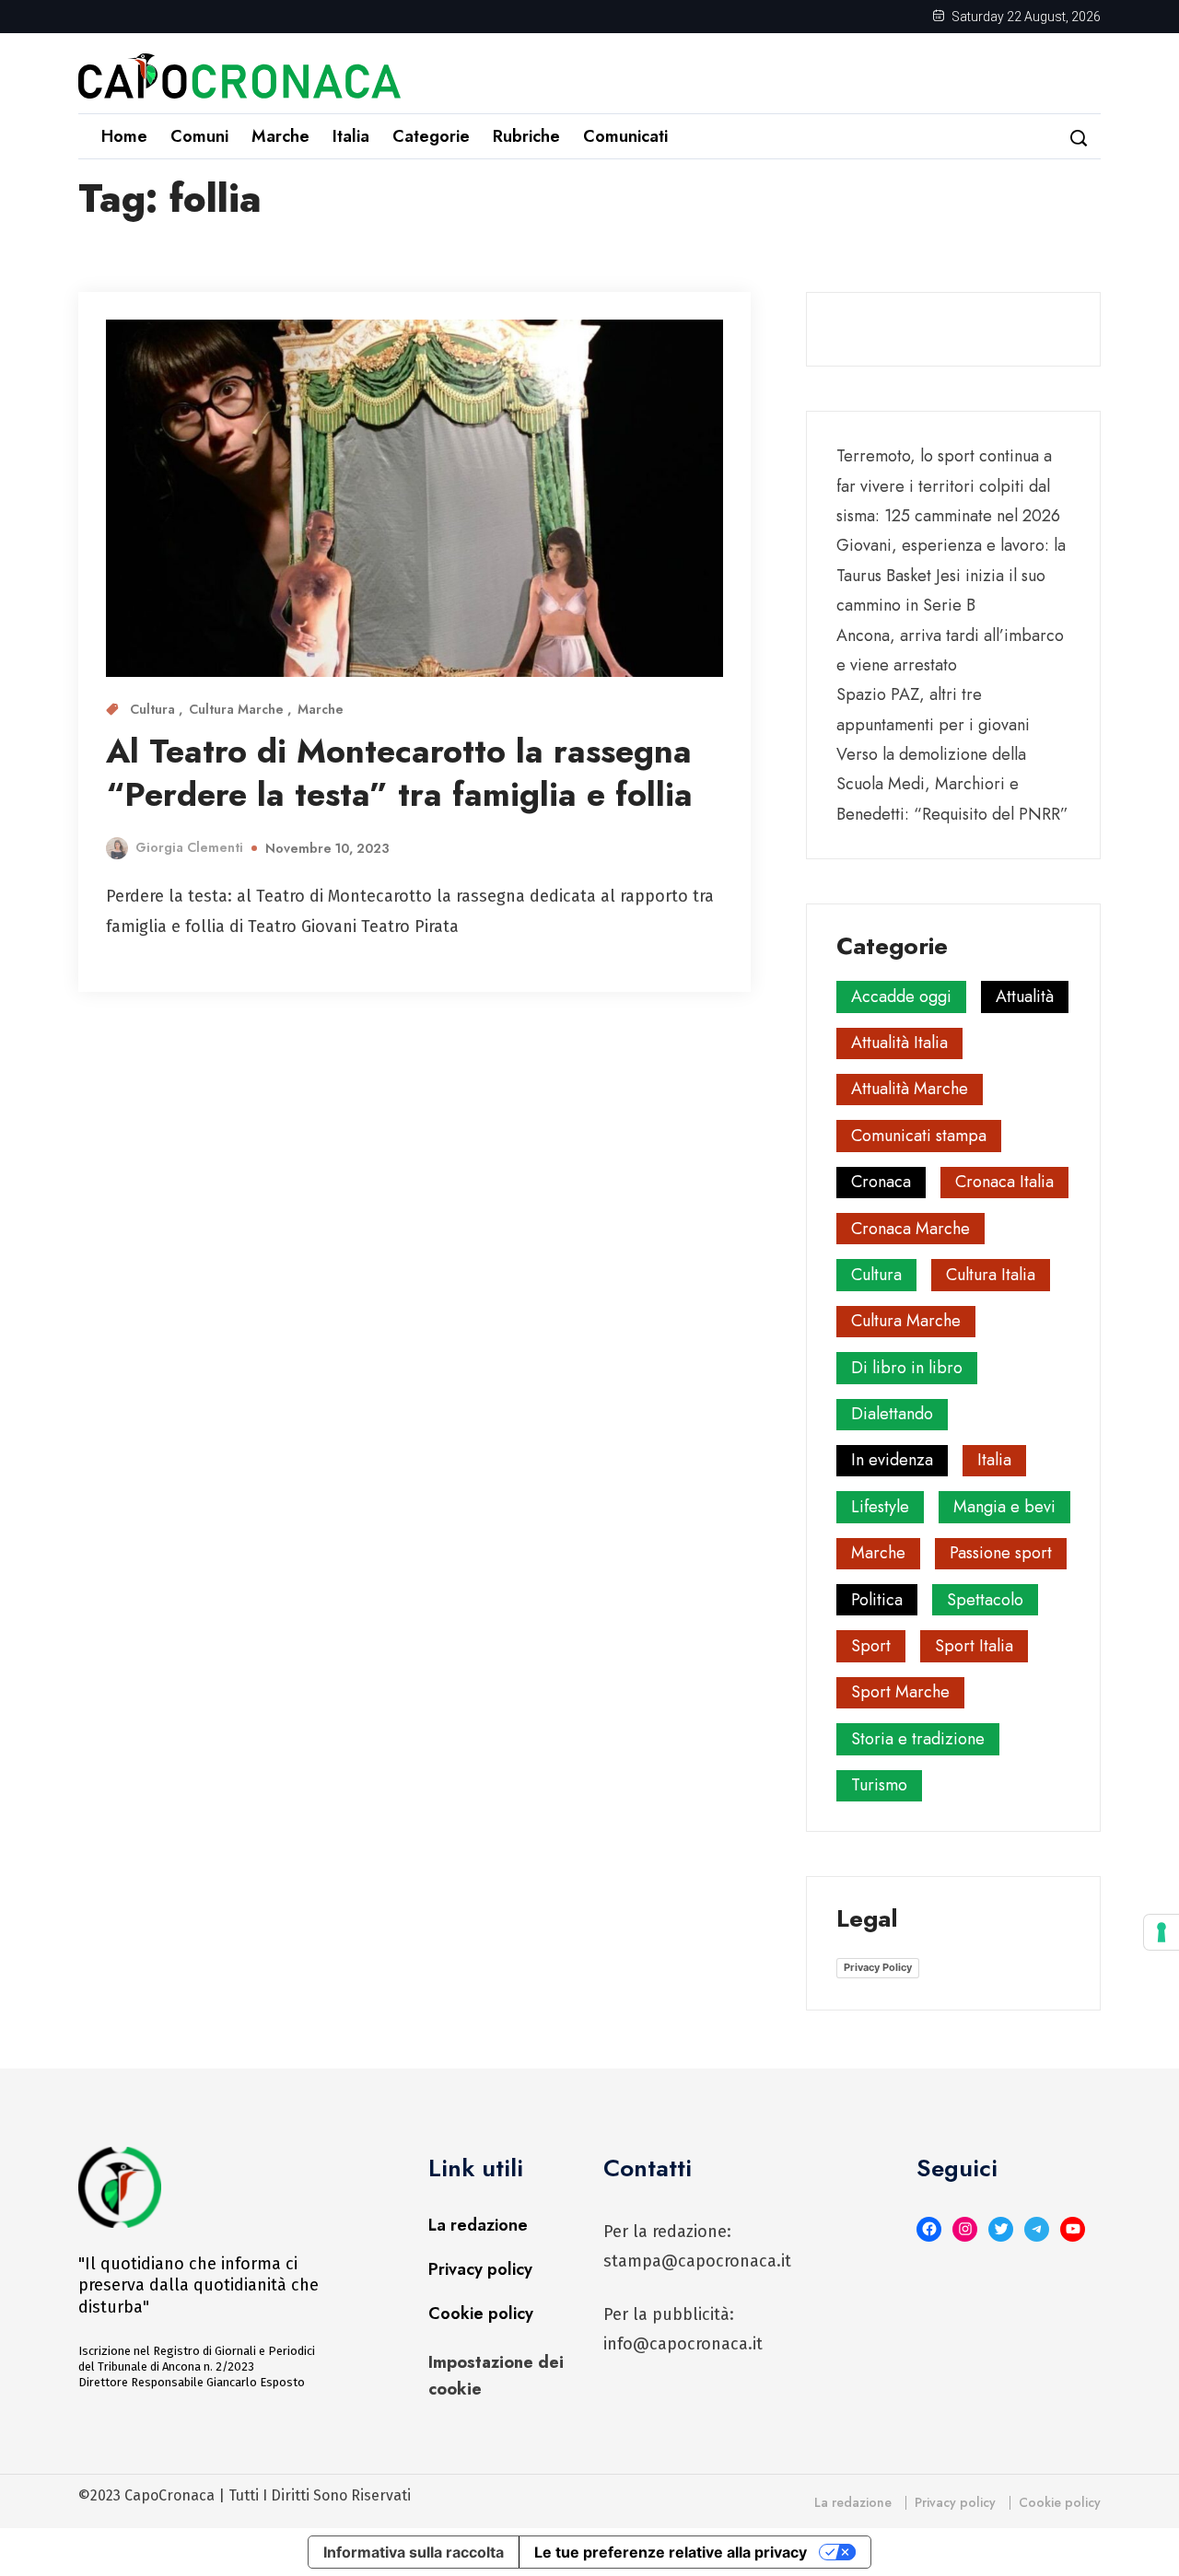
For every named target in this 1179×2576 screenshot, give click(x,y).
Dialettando (892, 1414)
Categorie (431, 136)
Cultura (154, 709)
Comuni (199, 136)
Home (124, 136)
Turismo (879, 1785)
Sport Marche (900, 1692)
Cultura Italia (991, 1275)
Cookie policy (481, 2314)
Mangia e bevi (1004, 1507)
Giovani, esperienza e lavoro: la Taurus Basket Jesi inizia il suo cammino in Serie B (951, 575)
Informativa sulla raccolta (414, 2552)
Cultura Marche (238, 709)
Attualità (1025, 997)
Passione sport (1001, 1553)
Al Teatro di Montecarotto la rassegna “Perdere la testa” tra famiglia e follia (399, 772)
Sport (871, 1646)
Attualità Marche (910, 1089)
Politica (877, 1600)
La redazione (478, 2225)
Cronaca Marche (911, 1229)
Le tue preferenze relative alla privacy (671, 2552)
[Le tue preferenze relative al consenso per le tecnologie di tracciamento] (1161, 1932)
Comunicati (625, 136)
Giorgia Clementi (189, 847)
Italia (351, 136)
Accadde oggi (901, 997)
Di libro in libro (907, 1368)
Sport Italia (974, 1646)
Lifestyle (880, 1507)
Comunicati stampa (919, 1136)
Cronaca (881, 1182)
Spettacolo (985, 1600)
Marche (280, 136)
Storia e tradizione (918, 1739)
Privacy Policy (878, 1967)
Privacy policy (480, 2269)
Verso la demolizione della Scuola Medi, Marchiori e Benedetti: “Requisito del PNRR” (952, 784)
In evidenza (892, 1460)
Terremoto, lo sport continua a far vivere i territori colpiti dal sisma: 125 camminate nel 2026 (948, 486)
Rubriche (526, 136)
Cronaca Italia (1004, 1182)
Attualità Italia (899, 1043)
